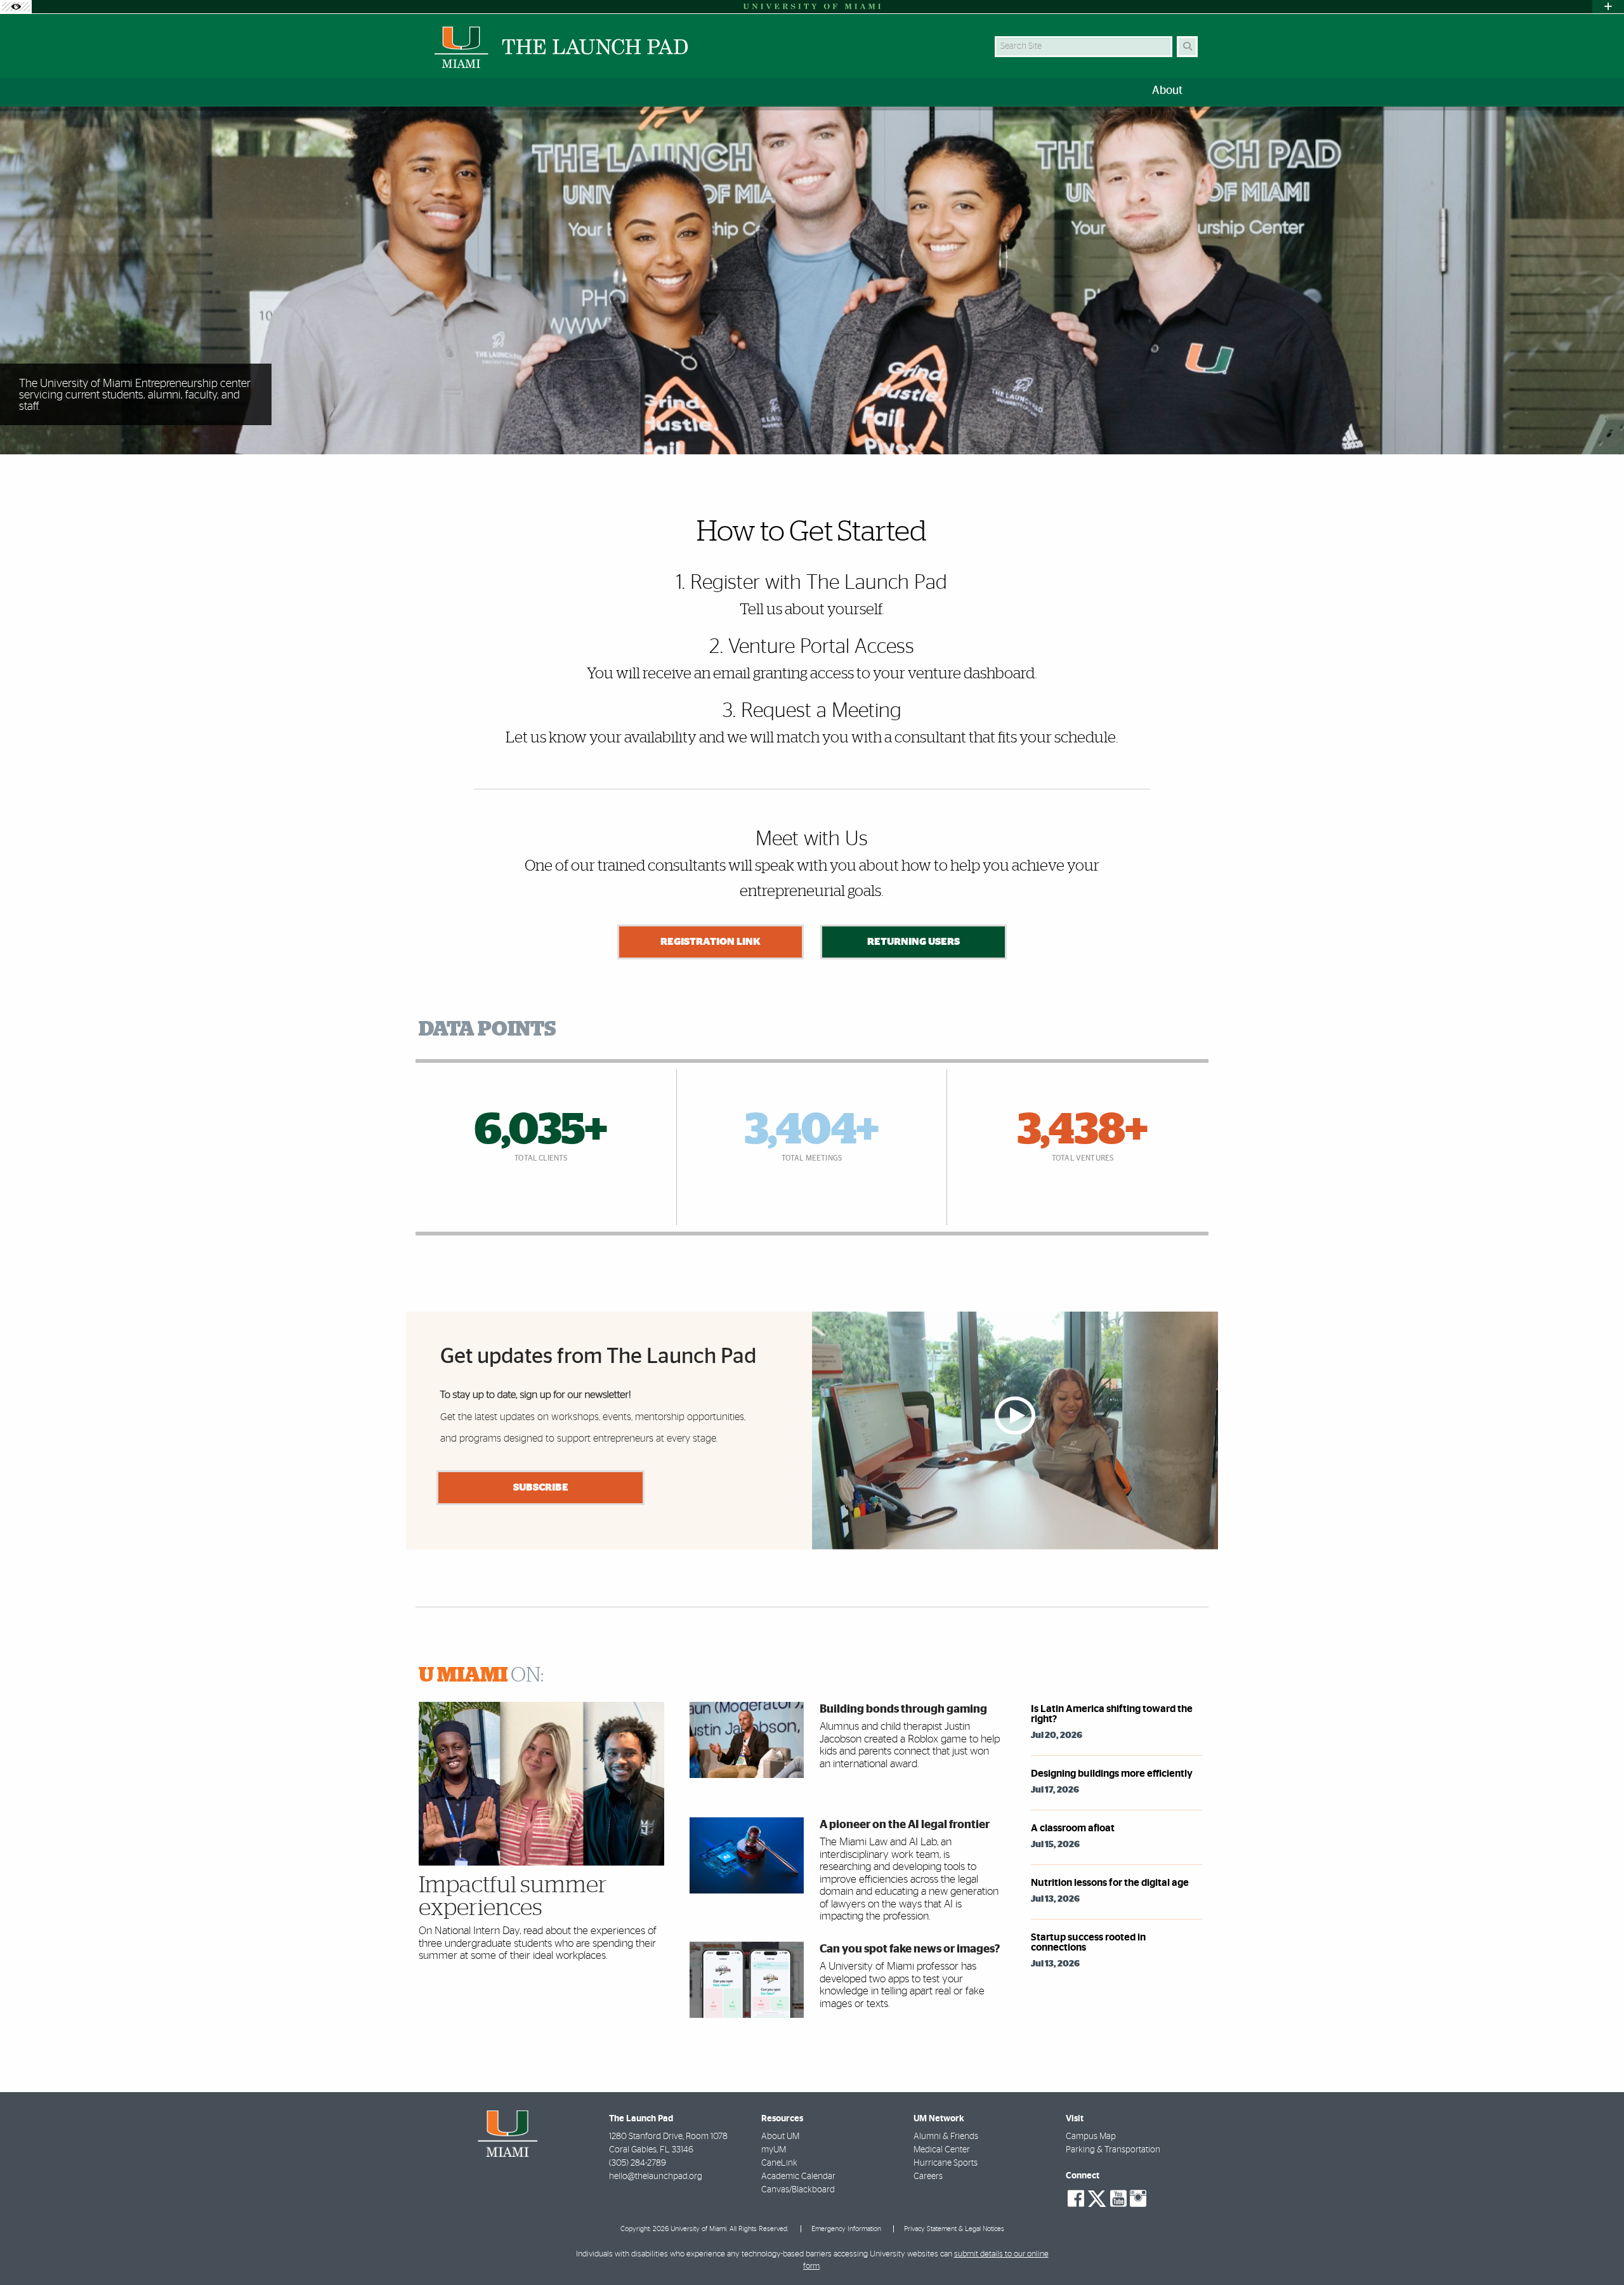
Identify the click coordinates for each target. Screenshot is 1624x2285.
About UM (780, 2137)
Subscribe (541, 1487)
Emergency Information (846, 2229)
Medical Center (942, 2150)
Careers (928, 2176)
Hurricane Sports (946, 2163)
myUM (774, 2150)
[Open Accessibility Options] (16, 7)
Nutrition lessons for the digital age (1110, 1883)
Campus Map (1091, 2137)
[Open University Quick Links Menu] (1608, 7)
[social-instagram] (1138, 2199)
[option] (812, 281)
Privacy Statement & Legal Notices (954, 2229)
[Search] (1187, 47)
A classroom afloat (1073, 1828)
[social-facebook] (1076, 2199)
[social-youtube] (1118, 2199)
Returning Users (913, 942)
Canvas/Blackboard (798, 2190)
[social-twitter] (1097, 2197)
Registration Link (710, 942)
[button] (1596, 2249)
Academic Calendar (798, 2176)
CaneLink (779, 2163)
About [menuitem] (1167, 91)
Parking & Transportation (1113, 2150)
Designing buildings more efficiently (1112, 1774)
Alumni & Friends (946, 2137)
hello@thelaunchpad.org (656, 2176)
